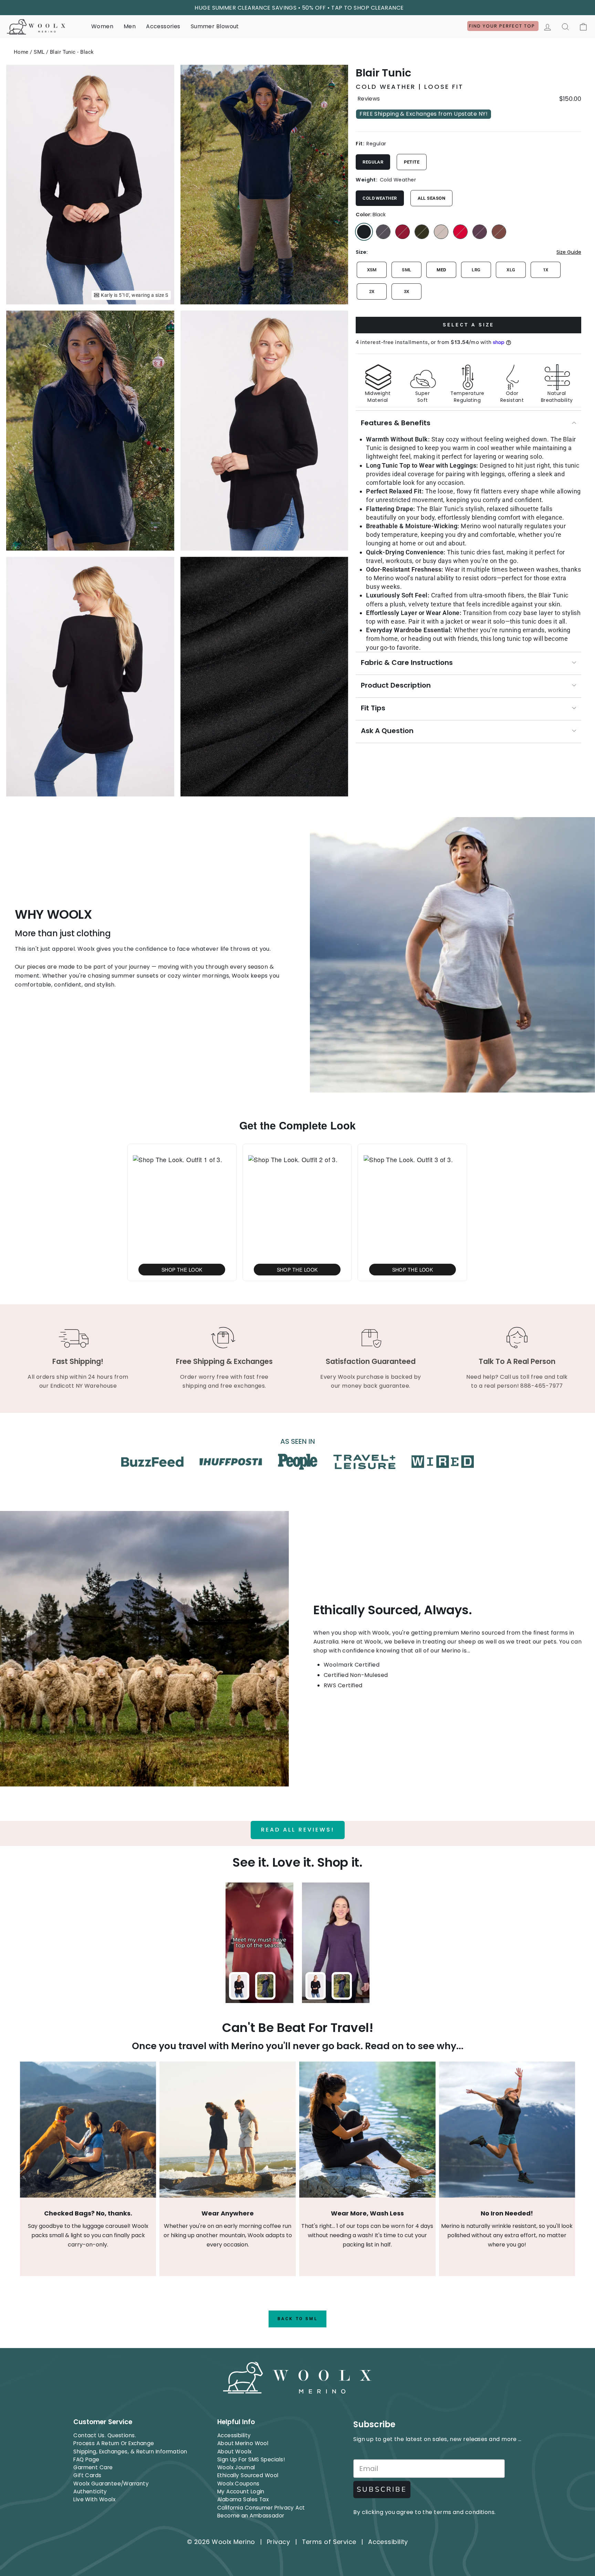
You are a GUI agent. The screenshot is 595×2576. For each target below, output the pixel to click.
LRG (476, 270)
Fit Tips (373, 708)
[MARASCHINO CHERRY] (460, 232)
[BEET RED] (403, 232)
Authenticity (90, 2491)
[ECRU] (441, 232)
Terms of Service (329, 2542)
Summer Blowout (215, 26)
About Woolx (234, 2452)
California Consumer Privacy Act (261, 2508)
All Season (432, 198)
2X (372, 291)
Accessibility (234, 2435)
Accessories (163, 26)
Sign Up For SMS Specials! (251, 2459)
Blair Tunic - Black (72, 52)
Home (21, 52)
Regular (373, 162)
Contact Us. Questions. (105, 2435)
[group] (468, 380)
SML (39, 52)
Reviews (369, 99)
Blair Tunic (383, 73)
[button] (182, 1212)
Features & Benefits (396, 423)
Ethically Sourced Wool (248, 2475)
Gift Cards (87, 2475)
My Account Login (241, 2491)
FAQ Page (86, 2459)
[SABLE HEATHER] (499, 232)
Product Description (396, 685)
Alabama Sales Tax (243, 2499)
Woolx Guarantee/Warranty (111, 2484)
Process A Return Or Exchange (114, 2443)
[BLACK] (364, 232)
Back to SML (298, 2319)
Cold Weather (380, 198)
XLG (511, 270)
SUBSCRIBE (382, 2489)
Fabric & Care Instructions (407, 663)
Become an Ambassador (251, 2516)
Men (130, 26)
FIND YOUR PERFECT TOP (503, 26)
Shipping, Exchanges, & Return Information (130, 2452)
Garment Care (93, 2467)
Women (102, 26)
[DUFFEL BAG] (422, 232)
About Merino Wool (243, 2443)
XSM (372, 270)
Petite (412, 162)
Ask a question (387, 731)
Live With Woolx (94, 2499)
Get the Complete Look (297, 1125)
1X (546, 270)
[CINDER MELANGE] (383, 232)
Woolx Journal (236, 2467)
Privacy (278, 2542)
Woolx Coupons (238, 2484)
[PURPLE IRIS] (480, 232)
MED (441, 270)
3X (407, 291)
